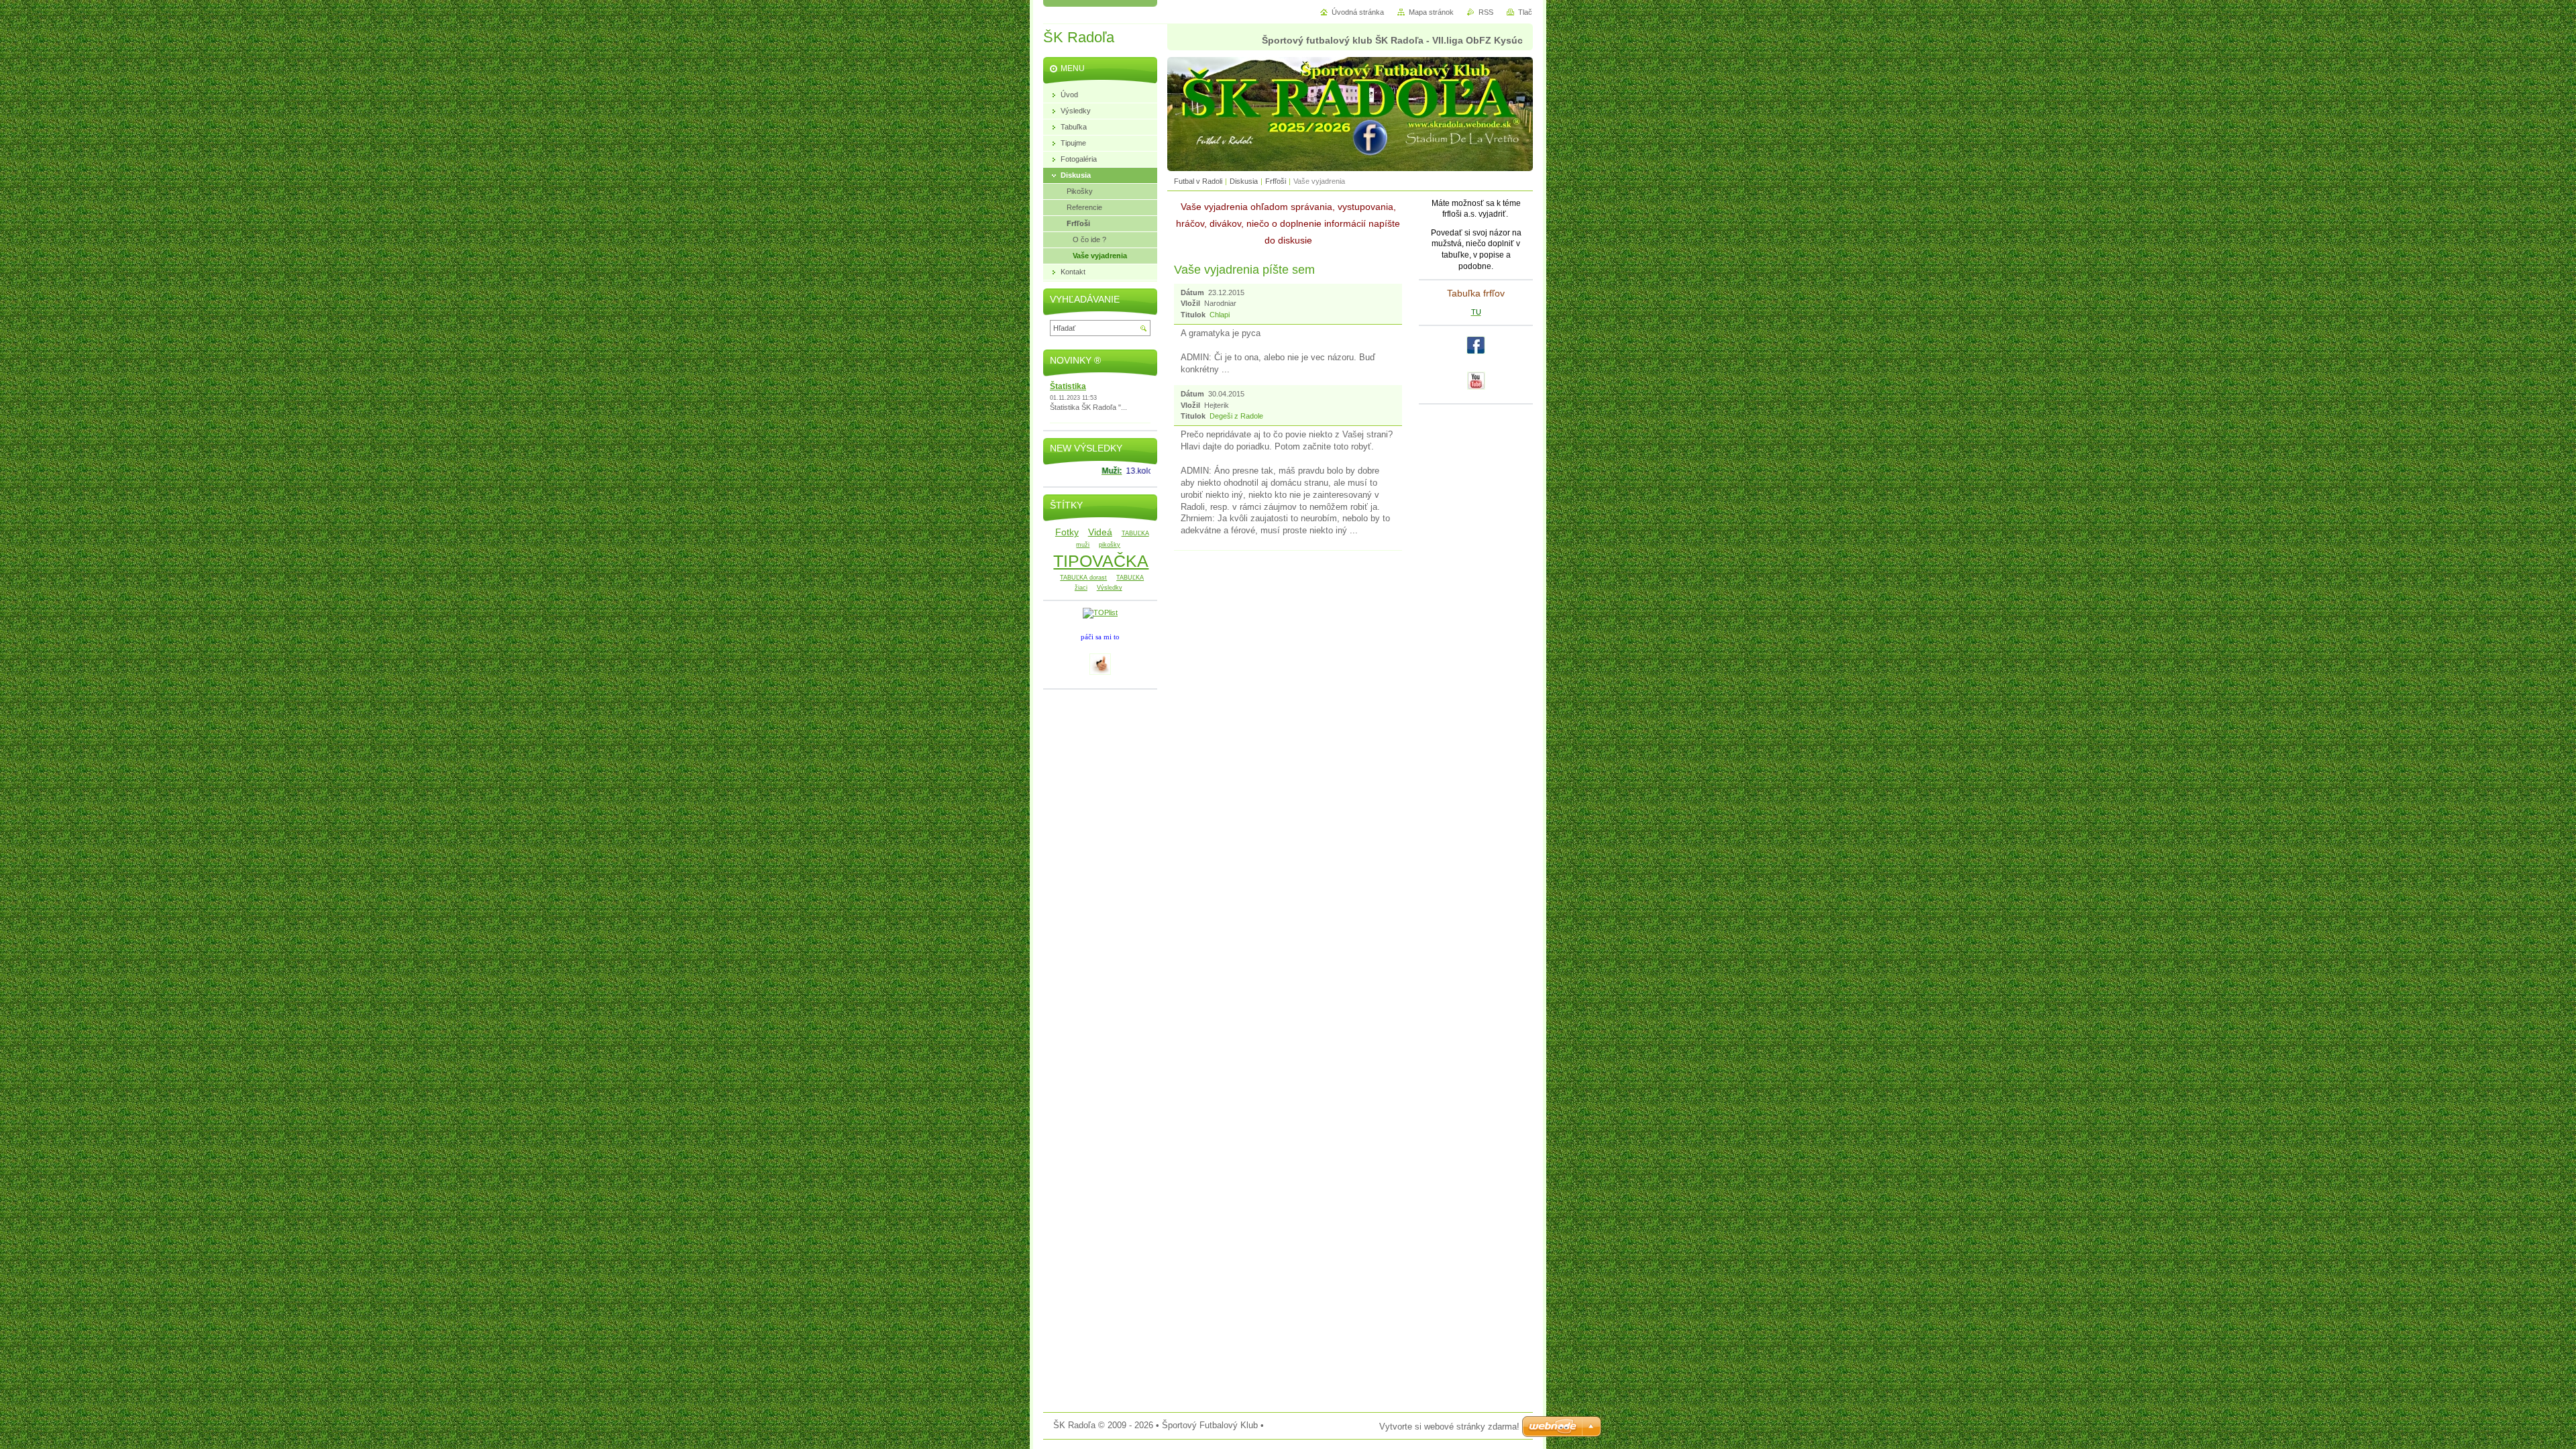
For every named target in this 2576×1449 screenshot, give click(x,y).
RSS (1486, 12)
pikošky (1110, 545)
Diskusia (1244, 181)
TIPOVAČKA (1101, 561)
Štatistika (1068, 386)
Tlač (1525, 12)
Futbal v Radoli (1198, 181)
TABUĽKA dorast (1083, 578)
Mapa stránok (1431, 12)
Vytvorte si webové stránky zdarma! (1449, 1427)
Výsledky (1110, 588)
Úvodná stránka (1358, 12)
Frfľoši (1276, 181)
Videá (1100, 532)
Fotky (1067, 532)
